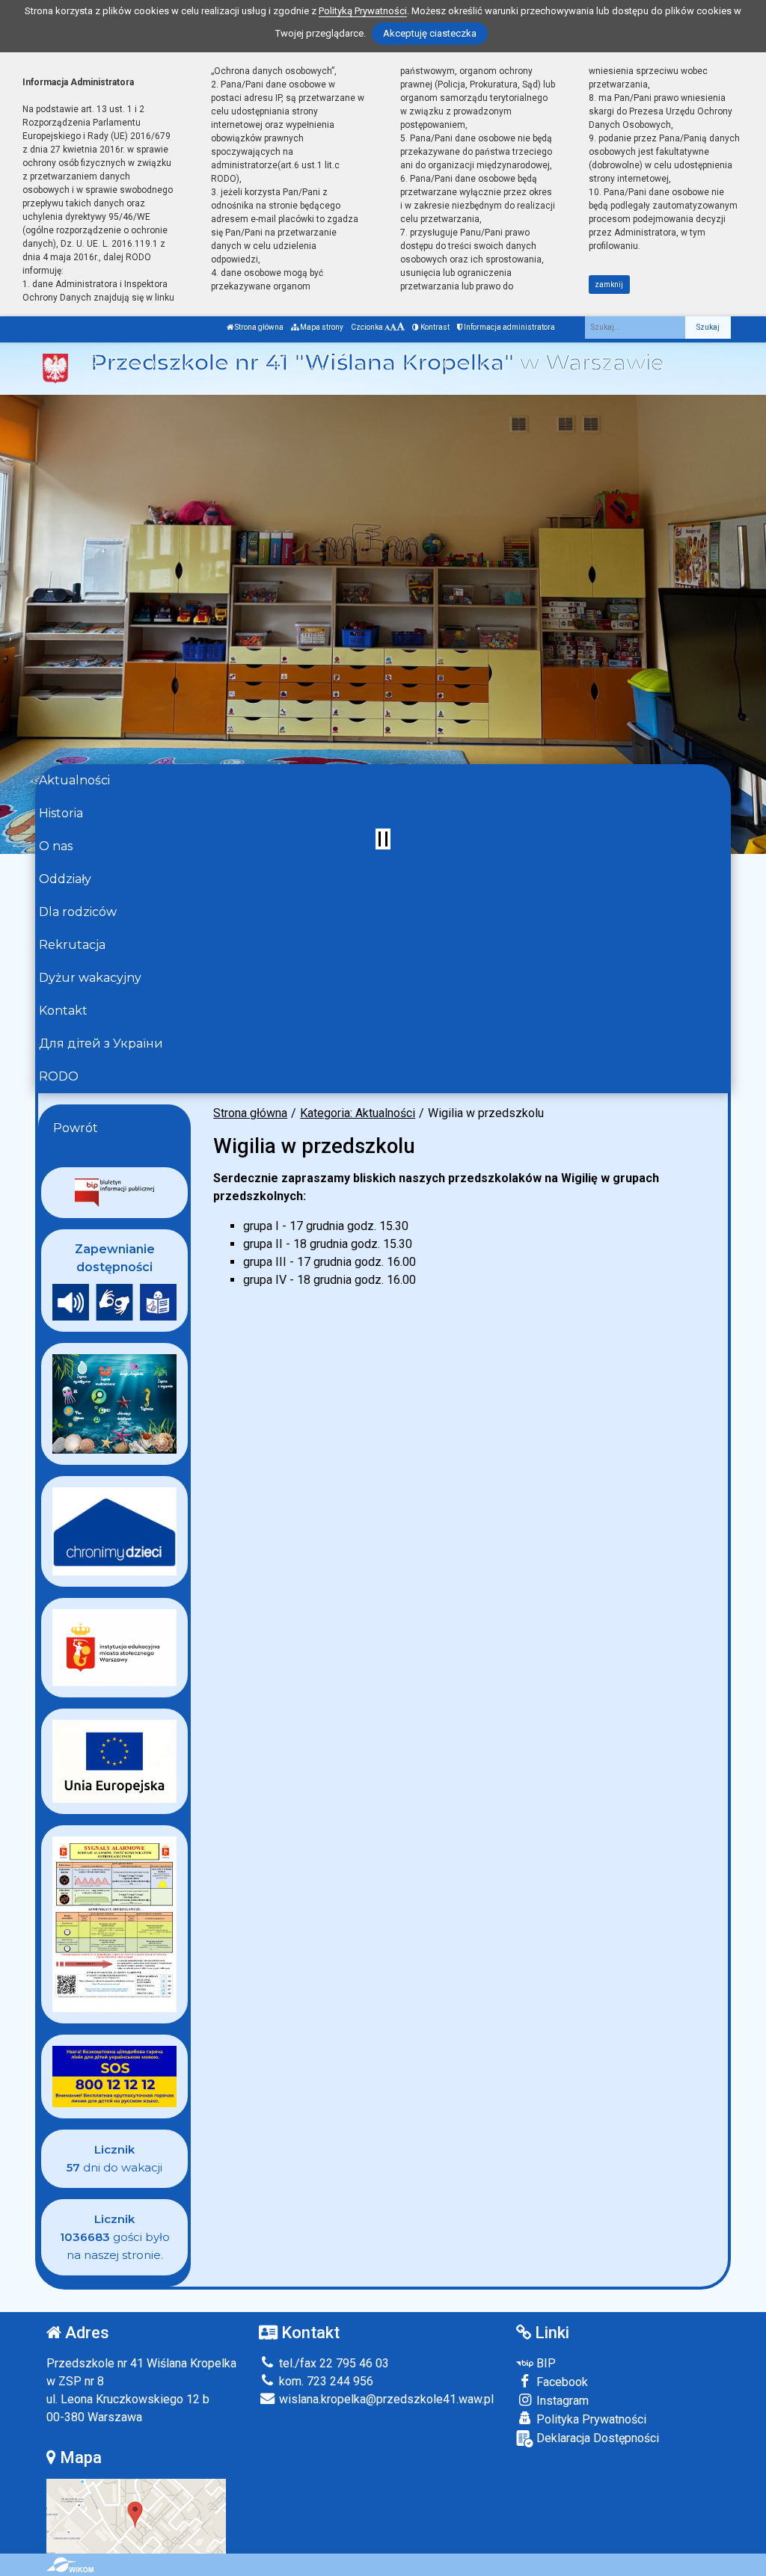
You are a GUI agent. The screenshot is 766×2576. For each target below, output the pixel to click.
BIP (545, 2363)
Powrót (76, 1128)
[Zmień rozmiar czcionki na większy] (393, 327)
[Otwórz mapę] (136, 2515)
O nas (56, 846)
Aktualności (74, 780)
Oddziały (65, 879)
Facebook (561, 2382)
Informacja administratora (509, 327)
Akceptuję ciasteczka (430, 33)
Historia (61, 813)
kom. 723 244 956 (325, 2381)
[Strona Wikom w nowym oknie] (70, 2565)
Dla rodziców (78, 912)
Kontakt (63, 1011)
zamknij (609, 285)
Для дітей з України (101, 1043)
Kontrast (434, 327)
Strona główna (258, 327)
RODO (59, 1076)
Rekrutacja (72, 945)
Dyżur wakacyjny (90, 978)
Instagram (561, 2401)
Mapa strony (321, 327)
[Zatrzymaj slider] (383, 839)
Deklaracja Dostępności (596, 2438)
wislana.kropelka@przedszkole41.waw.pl (385, 2399)
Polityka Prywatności (590, 2419)
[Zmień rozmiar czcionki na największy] (401, 327)
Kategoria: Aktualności (358, 1113)
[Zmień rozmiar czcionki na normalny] (387, 327)
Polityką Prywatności (363, 11)
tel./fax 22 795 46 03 (333, 2363)
